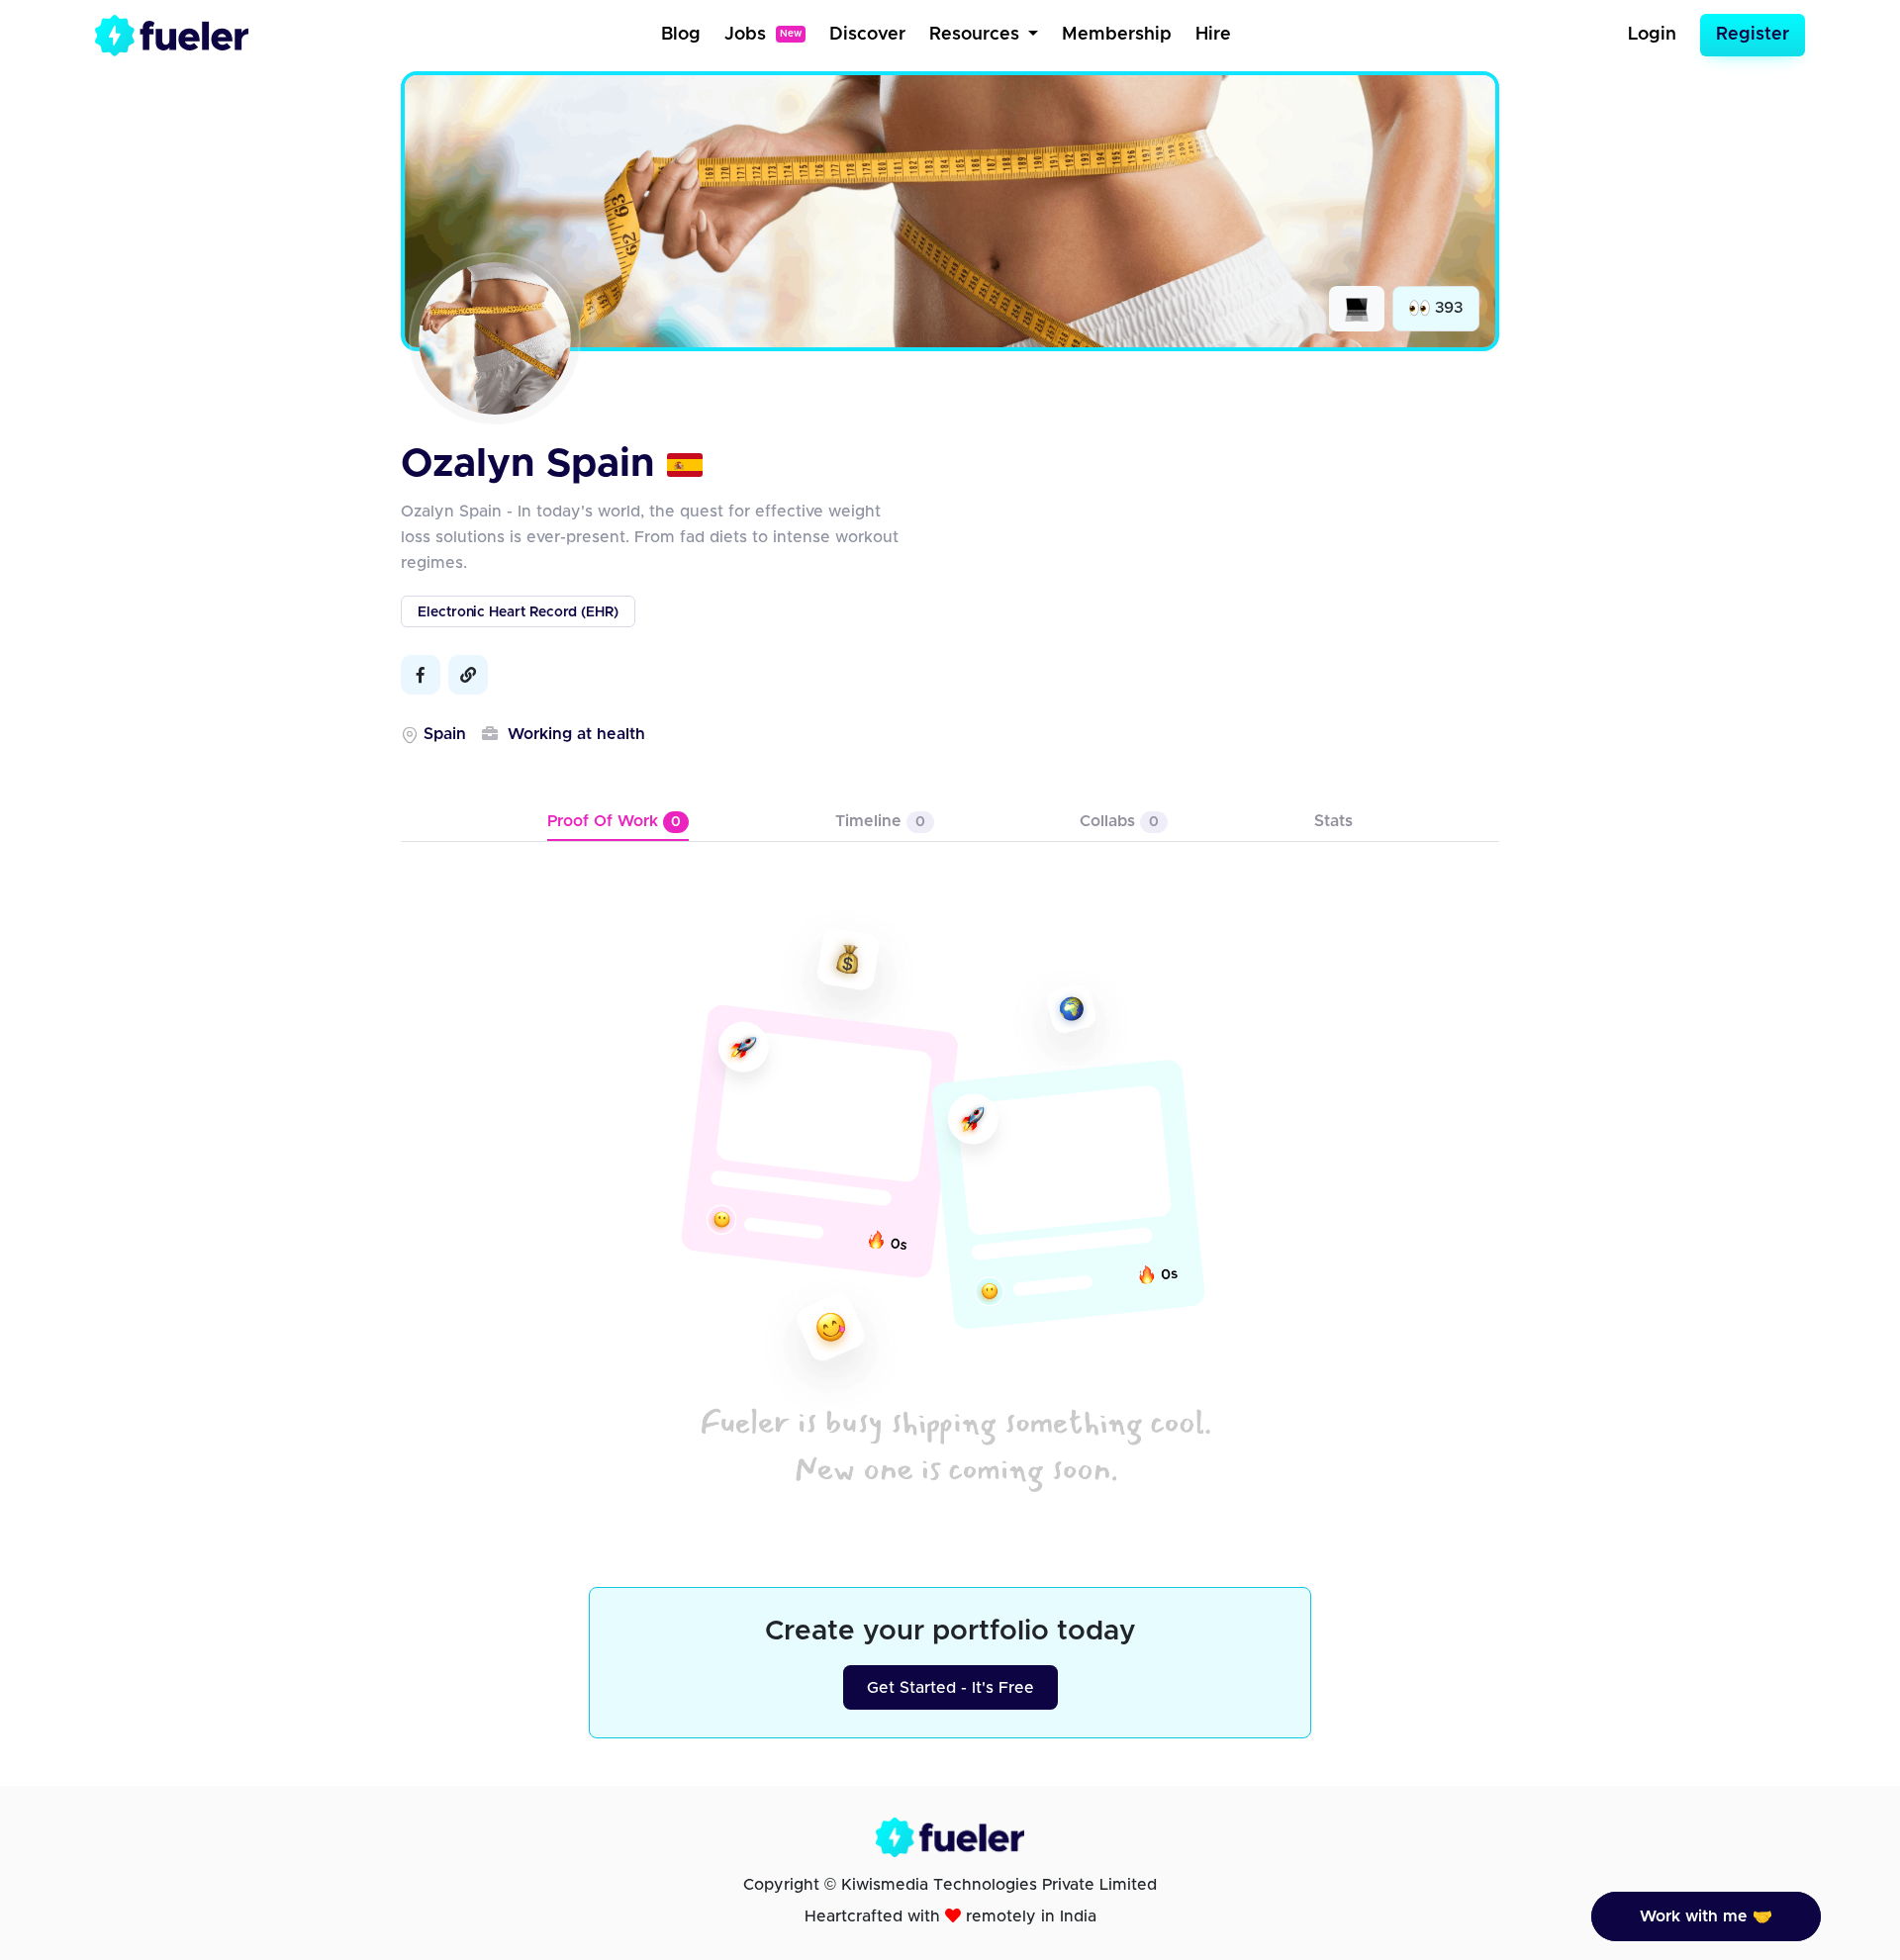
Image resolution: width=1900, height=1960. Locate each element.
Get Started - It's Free (950, 1688)
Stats (1333, 821)
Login (1652, 35)
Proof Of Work (614, 821)
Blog (681, 35)
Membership (1117, 35)
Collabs (1119, 821)
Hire (1213, 35)
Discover (867, 35)
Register (1753, 35)
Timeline (880, 821)
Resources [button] (977, 35)
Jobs (763, 35)
